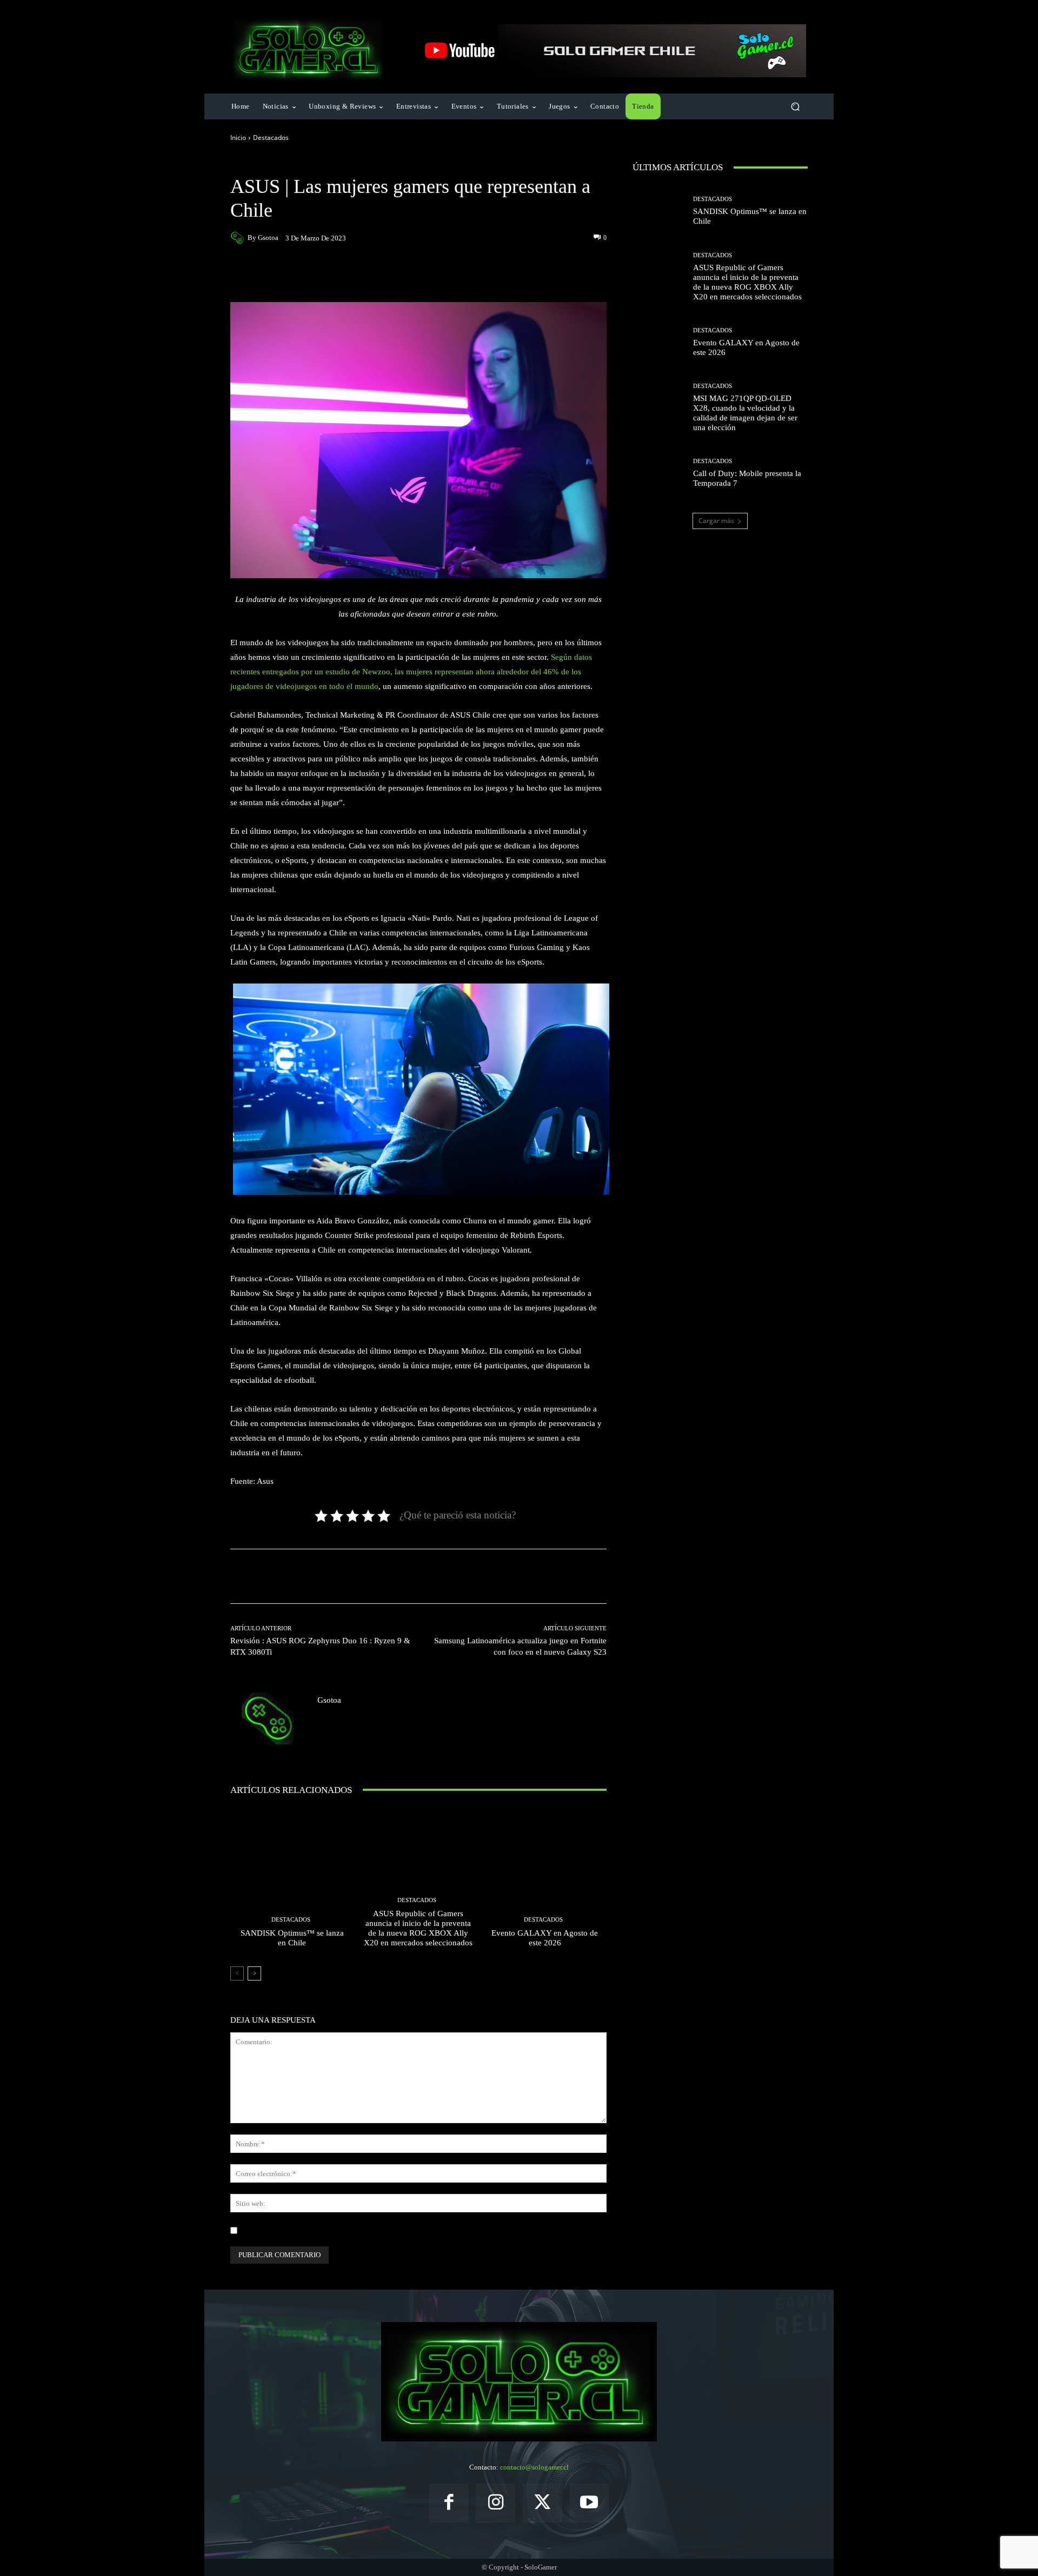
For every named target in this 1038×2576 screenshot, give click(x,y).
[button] (795, 107)
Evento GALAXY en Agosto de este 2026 (545, 1938)
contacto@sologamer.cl (534, 2467)
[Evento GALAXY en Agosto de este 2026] (545, 1882)
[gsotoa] (239, 238)
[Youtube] (590, 2503)
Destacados (271, 138)
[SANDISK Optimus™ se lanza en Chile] (292, 1882)
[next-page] (254, 1973)
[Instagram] (495, 2503)
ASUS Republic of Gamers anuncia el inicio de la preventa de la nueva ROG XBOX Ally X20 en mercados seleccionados (418, 1928)
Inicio (238, 138)
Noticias (305, 163)
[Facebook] (449, 2503)
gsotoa (268, 237)
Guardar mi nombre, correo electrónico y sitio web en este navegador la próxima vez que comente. (387, 2230)
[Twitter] (543, 2503)
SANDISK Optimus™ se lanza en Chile (292, 1938)
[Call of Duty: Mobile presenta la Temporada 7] (659, 473)
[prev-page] (237, 1973)
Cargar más (716, 521)
